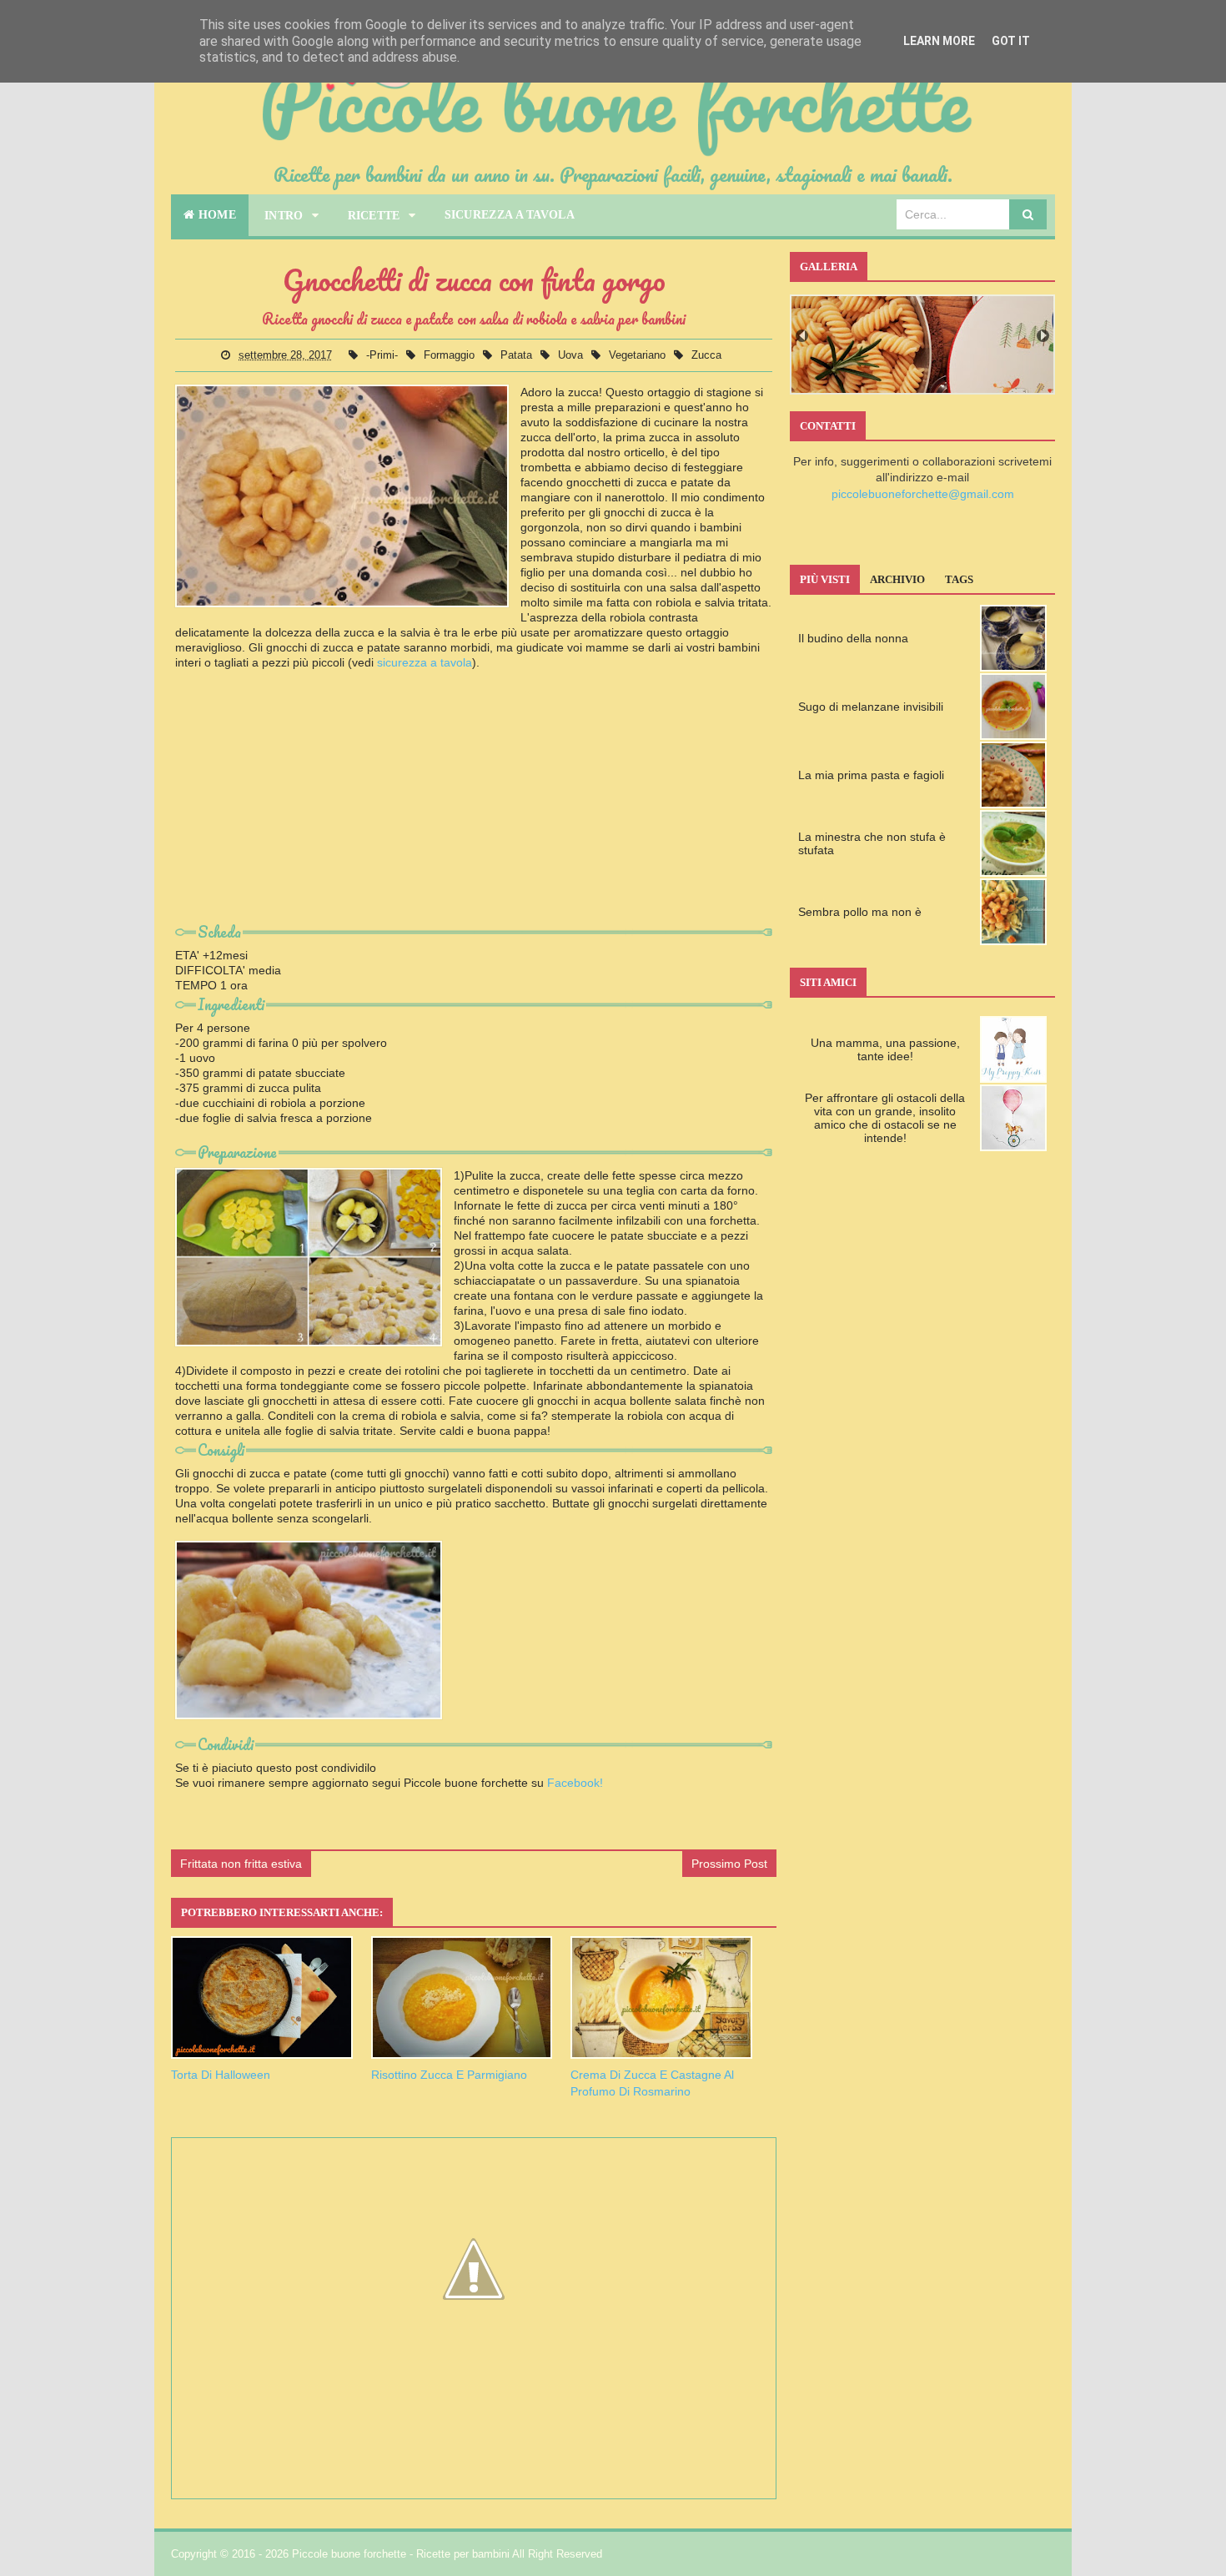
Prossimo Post (729, 1864)
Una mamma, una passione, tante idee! (885, 1049)
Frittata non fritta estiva (241, 1864)
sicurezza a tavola (425, 662)
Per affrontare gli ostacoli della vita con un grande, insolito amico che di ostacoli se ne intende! (885, 1118)
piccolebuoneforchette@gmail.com (923, 494)
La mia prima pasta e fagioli (871, 775)
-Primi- (384, 355)
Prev (802, 336)
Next (1043, 336)
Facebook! (575, 1783)
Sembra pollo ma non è (860, 912)
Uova (572, 355)
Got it (1011, 41)
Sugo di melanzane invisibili (871, 707)
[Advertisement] (474, 802)
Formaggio (451, 355)
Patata (518, 355)
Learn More (939, 41)
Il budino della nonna (853, 638)
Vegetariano (639, 355)
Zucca (706, 355)
